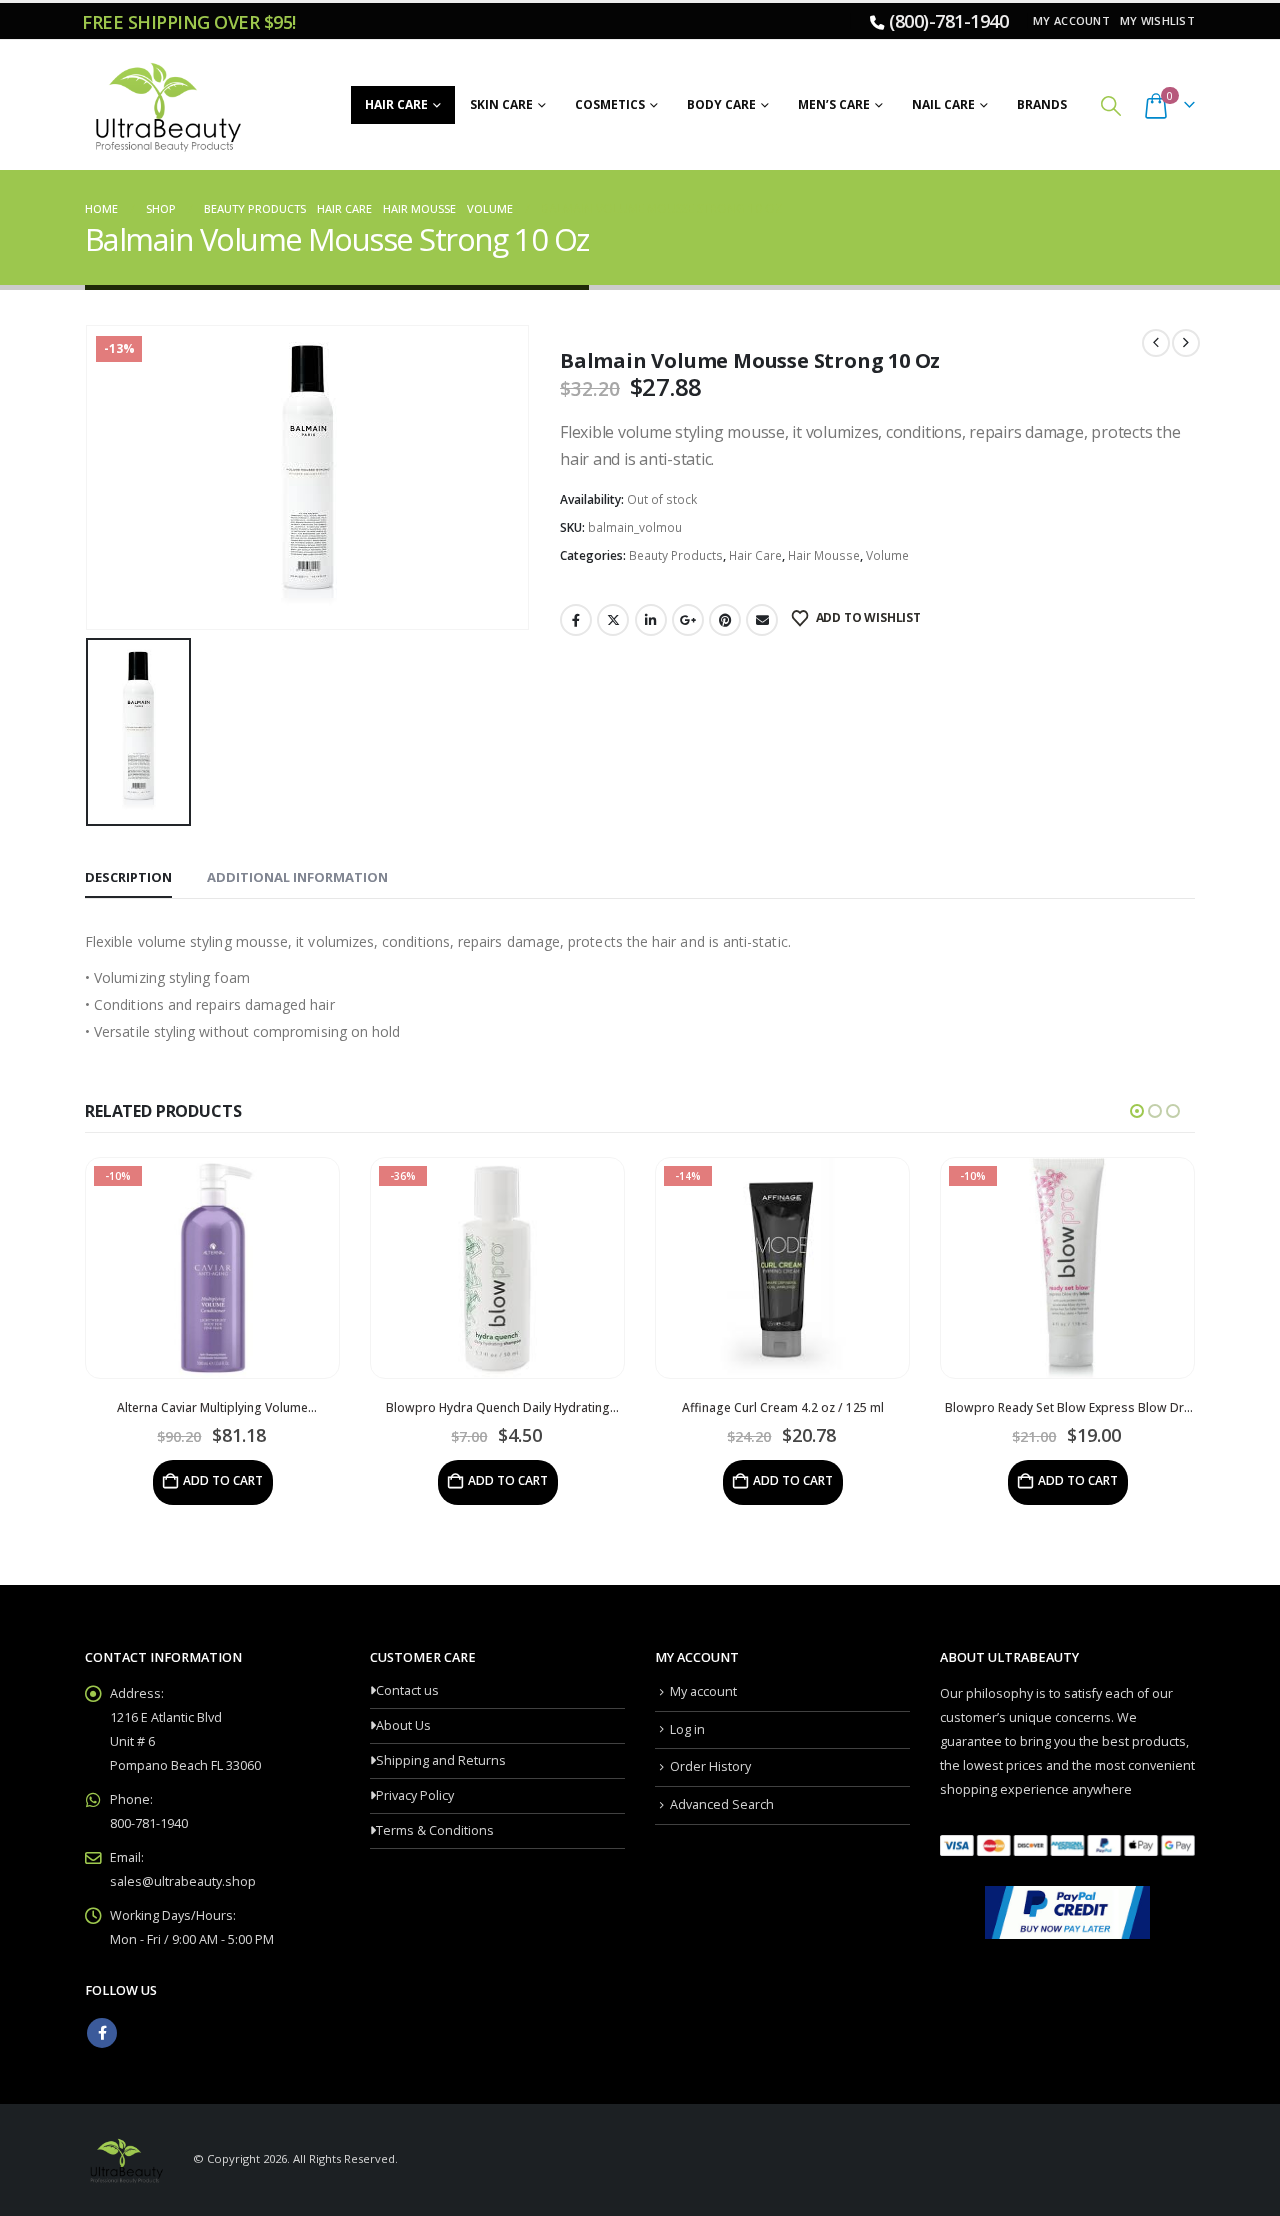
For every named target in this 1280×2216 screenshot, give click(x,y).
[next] (1186, 343)
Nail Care (943, 104)
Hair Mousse (824, 555)
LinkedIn (651, 620)
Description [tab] (128, 877)
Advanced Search (722, 1804)
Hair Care (396, 104)
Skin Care (501, 104)
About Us (403, 1725)
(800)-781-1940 (948, 21)
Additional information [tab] (297, 877)
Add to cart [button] (223, 1480)
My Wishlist (1157, 20)
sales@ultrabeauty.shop (183, 1881)
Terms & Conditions (435, 1830)
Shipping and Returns (441, 1760)
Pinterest (725, 620)
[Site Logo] (165, 105)
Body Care (721, 104)
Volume (887, 555)
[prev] (1156, 343)
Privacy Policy (415, 1795)
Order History (710, 1766)
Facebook (576, 620)
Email (762, 620)
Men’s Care (834, 104)
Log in (687, 1729)
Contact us (407, 1690)
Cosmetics (610, 104)
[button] (1111, 105)
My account (1071, 20)
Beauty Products (676, 555)
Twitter (613, 620)
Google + (688, 620)
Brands (1042, 104)
